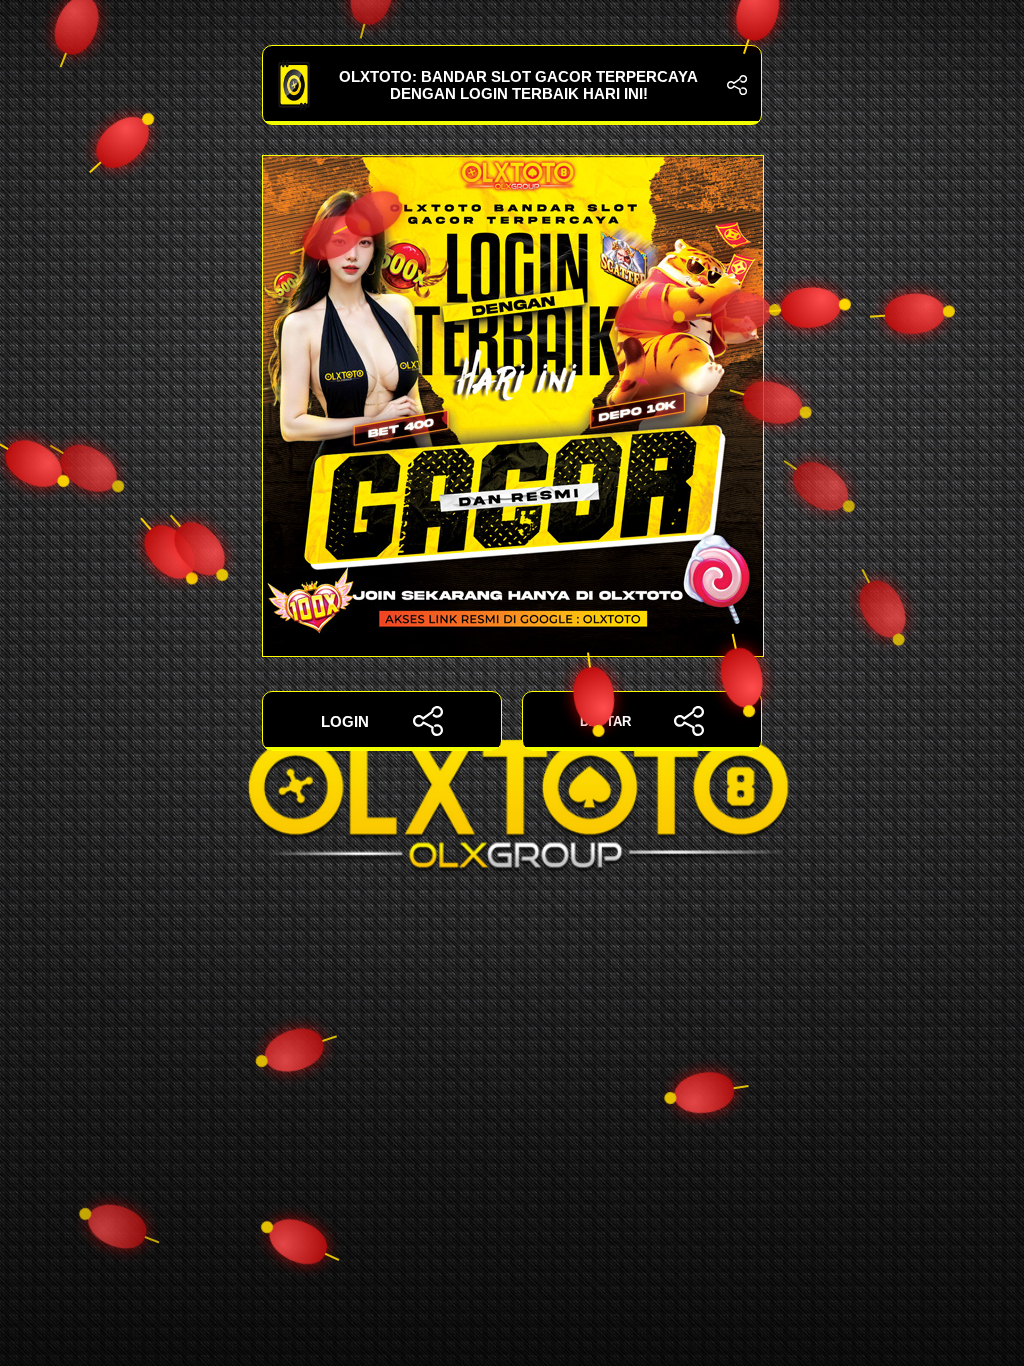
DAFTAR (605, 721)
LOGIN (345, 721)
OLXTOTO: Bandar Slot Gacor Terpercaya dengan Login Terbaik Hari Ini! (518, 85)
